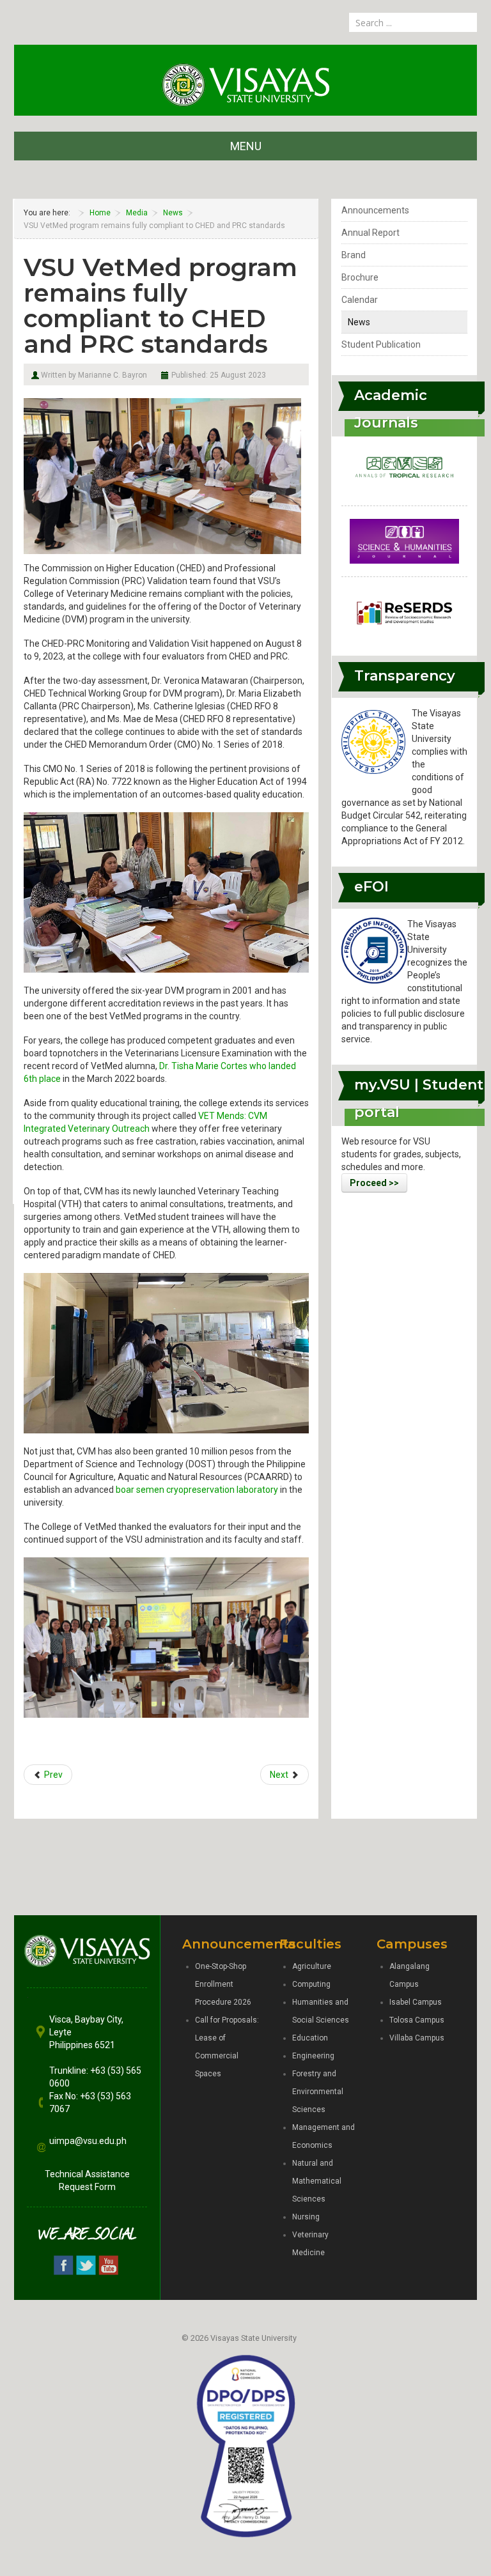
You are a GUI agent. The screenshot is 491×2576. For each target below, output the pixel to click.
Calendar (360, 300)
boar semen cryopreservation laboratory (197, 1490)
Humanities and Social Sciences (321, 2011)
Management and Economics (323, 2136)
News (359, 322)
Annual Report (370, 233)
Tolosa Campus (417, 2020)
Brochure (360, 277)
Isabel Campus (416, 2002)
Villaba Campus (417, 2038)
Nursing (306, 2217)
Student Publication (381, 344)
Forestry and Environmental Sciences (318, 2092)
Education (310, 2038)
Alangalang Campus (409, 1975)
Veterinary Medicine (310, 2244)
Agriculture (312, 1966)
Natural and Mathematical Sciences (317, 2181)
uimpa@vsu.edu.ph (88, 2141)
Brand (354, 255)
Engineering (313, 2056)
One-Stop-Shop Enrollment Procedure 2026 (223, 1984)
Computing (311, 1984)
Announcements (375, 210)
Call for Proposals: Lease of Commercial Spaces (227, 2047)
